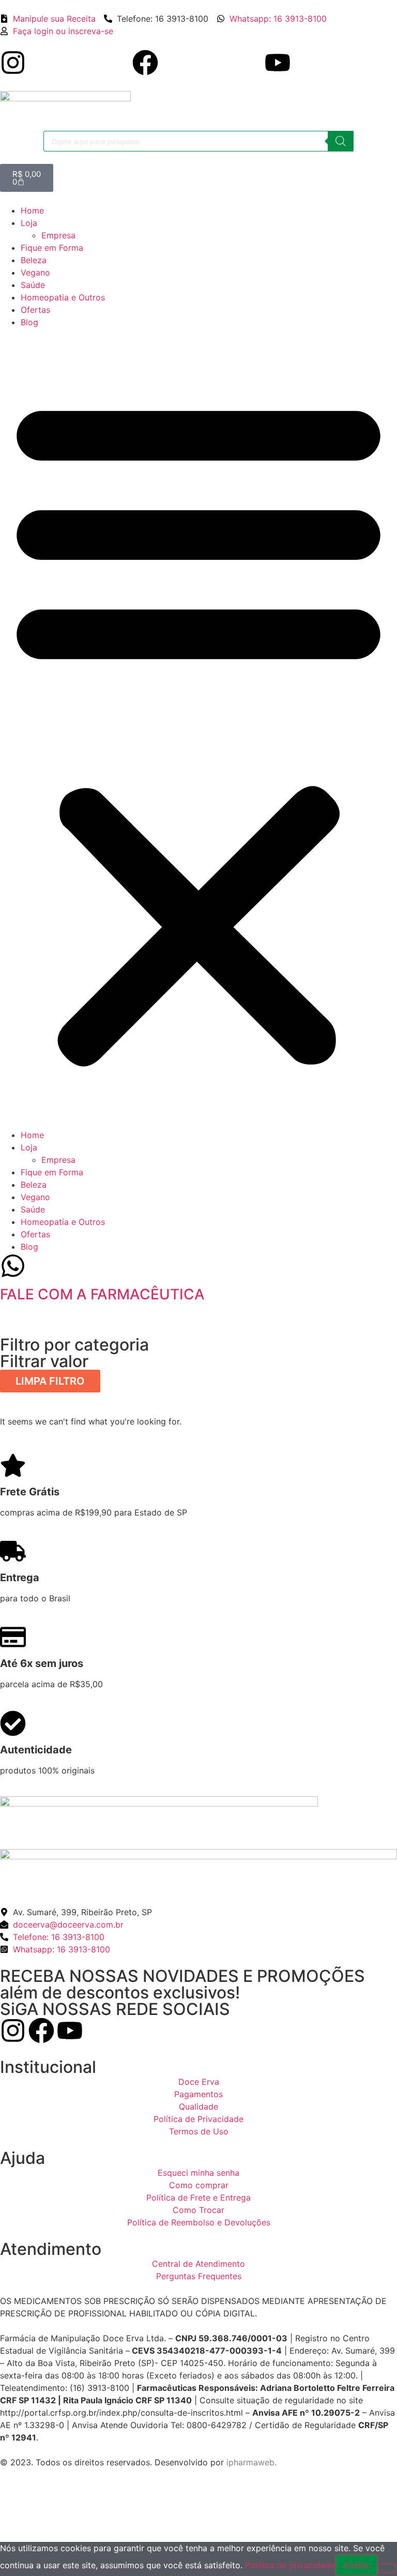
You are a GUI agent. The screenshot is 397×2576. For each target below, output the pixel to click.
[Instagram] (13, 63)
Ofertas (35, 310)
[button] (198, 729)
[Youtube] (278, 63)
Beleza (34, 260)
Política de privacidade (290, 2565)
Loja (29, 223)
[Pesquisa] (341, 141)
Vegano (35, 272)
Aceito (356, 2565)
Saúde (33, 285)
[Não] (387, 2568)
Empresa (58, 235)
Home (32, 210)
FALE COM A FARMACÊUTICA (102, 1294)
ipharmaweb (250, 2462)
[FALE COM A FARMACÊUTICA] (13, 1266)
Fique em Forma (52, 248)
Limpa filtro (50, 1381)
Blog (29, 322)
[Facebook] (145, 63)
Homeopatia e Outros (63, 297)
